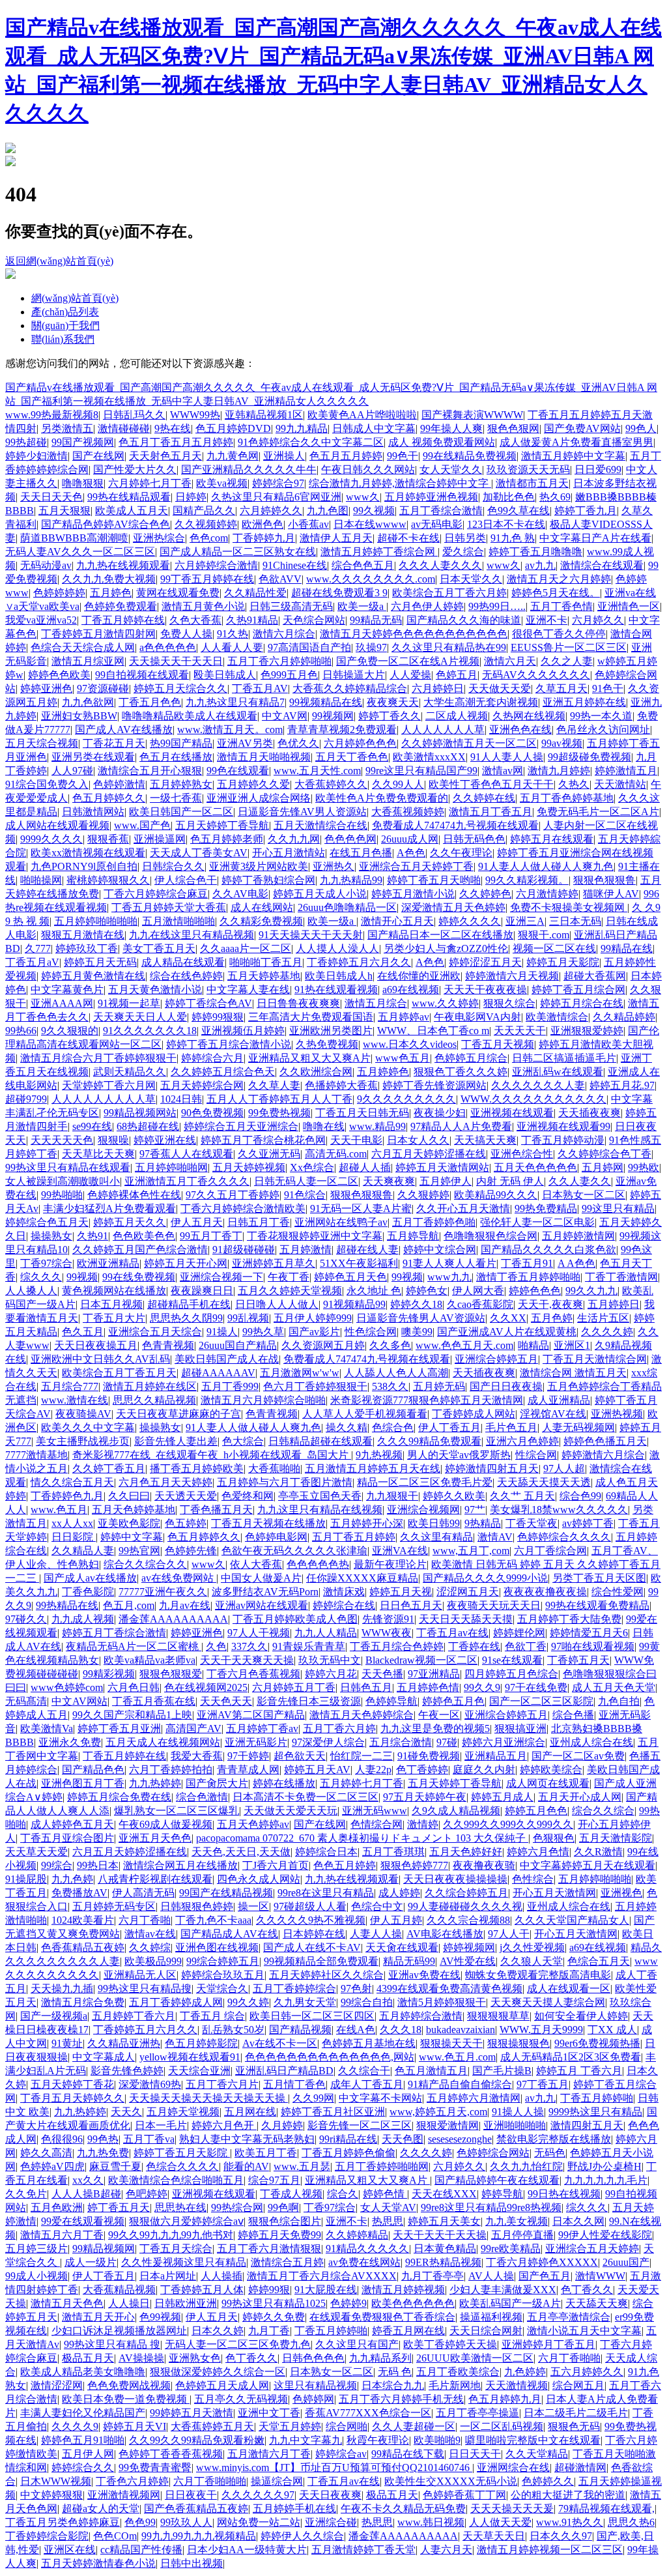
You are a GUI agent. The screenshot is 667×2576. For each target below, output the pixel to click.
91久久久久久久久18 (150, 1031)
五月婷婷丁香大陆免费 (569, 1619)
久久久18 (401, 2030)
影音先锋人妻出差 (176, 1441)
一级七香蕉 (176, 798)
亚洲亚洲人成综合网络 (259, 798)
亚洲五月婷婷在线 (584, 702)
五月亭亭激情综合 (569, 2317)
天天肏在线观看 (402, 1947)
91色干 (608, 688)
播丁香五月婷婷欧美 (197, 1469)
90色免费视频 (212, 1113)
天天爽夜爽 (389, 1181)
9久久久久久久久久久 (406, 1099)
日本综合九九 (393, 2385)
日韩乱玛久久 (134, 415)
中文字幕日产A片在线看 (595, 538)
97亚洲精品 (434, 1674)
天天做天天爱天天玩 (291, 1811)
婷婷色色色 (535, 1291)
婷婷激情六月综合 (603, 1455)
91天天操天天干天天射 (311, 935)
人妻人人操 (376, 1934)
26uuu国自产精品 (238, 1345)
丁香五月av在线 (452, 1633)
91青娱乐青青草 (309, 1646)
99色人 (641, 428)
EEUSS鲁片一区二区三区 (569, 647)
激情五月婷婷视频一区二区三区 (550, 2550)
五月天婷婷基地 (264, 976)
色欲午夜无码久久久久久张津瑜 (294, 1551)
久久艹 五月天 (522, 1496)
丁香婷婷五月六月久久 (359, 962)
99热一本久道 (601, 716)
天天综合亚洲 (199, 2071)
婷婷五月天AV (317, 1770)
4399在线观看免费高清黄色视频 (449, 1989)
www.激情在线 (75, 1400)
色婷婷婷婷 (59, 593)
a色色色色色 (168, 647)
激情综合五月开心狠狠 (150, 771)
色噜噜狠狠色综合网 (490, 1236)
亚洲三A (525, 921)
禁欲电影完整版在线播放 (554, 2139)
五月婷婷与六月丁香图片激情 (285, 1482)
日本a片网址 (168, 2276)
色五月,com (129, 1605)
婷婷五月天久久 (130, 1222)
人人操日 (129, 2303)
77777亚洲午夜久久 (163, 1592)
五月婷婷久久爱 (253, 784)
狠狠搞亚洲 (520, 1729)
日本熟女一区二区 (584, 1195)
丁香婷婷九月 (264, 538)
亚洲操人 (284, 456)
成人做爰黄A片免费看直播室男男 (576, 442)
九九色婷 (72, 1879)
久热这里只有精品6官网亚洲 (276, 497)
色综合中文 (377, 1906)
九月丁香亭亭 (433, 2276)
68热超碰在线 (148, 1126)
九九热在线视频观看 (123, 565)
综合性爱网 (617, 1592)
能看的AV (246, 2166)
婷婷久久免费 (274, 2317)
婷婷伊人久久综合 (302, 2536)
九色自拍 (619, 1701)
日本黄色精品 (445, 2249)
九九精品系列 (380, 2358)
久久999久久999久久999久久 (508, 1824)
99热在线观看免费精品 (597, 1605)
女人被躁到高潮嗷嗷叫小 (63, 1181)
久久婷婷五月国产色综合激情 (140, 1250)
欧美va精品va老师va (149, 1660)
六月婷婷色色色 (360, 743)
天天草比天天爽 (98, 1154)
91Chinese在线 (295, 565)
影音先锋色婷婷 (127, 2071)
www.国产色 (142, 825)
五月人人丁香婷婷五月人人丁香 (279, 1099)
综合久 (343, 2194)
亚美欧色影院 (129, 1523)
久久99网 (313, 2098)
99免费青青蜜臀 (155, 2467)
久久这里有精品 (436, 1537)
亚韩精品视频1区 (264, 415)
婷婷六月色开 (224, 2125)
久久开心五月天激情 (463, 1208)
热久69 (555, 497)
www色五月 (403, 1058)
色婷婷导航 (391, 1701)
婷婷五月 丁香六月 (579, 2071)
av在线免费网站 (179, 1578)
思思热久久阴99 (186, 1318)
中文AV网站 (79, 1701)
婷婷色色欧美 (59, 675)
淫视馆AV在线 (553, 1414)
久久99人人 (398, 784)
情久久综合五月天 (72, 1482)
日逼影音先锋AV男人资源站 (302, 812)
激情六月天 (510, 661)
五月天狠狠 (64, 511)
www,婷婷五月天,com (438, 2112)
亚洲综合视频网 (423, 1510)
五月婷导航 (413, 1236)
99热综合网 (237, 2207)
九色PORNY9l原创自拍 (84, 866)
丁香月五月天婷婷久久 (72, 2098)
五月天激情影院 (616, 1838)
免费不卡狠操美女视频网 (569, 907)
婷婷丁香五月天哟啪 (434, 880)
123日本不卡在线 (506, 524)
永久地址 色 (374, 1291)
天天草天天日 (494, 2536)
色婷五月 (457, 675)
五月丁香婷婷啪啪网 (382, 2166)
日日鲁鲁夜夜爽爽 (298, 1003)
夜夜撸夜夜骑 (484, 1865)
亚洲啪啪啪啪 (515, 2125)
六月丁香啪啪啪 (210, 2481)
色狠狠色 (554, 1838)
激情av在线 (150, 1934)
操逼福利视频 (491, 2317)
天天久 (126, 2112)
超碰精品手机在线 (189, 1304)
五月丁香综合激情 (441, 511)
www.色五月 (59, 1510)
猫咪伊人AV (611, 894)
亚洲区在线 (70, 2550)
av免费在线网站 (364, 2262)
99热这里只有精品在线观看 (68, 1167)
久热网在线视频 (529, 716)
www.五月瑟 (302, 2166)
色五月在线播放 (176, 757)
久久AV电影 (240, 894)
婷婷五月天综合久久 (180, 688)
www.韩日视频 (431, 2522)
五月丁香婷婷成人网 (176, 2002)
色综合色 (393, 1427)
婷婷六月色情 (538, 1852)
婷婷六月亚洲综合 (504, 1742)
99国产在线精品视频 (226, 1893)
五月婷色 (111, 593)
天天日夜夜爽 (330, 2495)
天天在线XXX (444, 2194)
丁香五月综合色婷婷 (397, 1646)
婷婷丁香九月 (586, 511)
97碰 (447, 1742)
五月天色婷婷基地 (134, 1510)
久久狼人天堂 (532, 1961)
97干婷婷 (248, 1756)
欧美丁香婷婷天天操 (450, 2344)
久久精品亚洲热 (124, 2043)
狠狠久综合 (509, 1003)
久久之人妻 (567, 661)
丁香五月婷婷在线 (123, 620)
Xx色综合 (312, 1167)
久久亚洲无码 (269, 1154)
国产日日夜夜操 (506, 1386)
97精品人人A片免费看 (461, 1126)
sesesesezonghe (460, 2139)
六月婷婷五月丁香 (294, 1687)
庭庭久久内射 (484, 1770)
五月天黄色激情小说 (155, 990)
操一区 (253, 1906)
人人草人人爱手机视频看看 (365, 1414)
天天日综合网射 (486, 2331)
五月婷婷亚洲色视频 (431, 497)
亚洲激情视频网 (124, 2495)
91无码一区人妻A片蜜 (361, 1208)
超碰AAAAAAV (218, 1373)
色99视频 (160, 2317)
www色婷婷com (67, 1687)
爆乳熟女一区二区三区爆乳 (177, 1811)
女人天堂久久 (451, 470)
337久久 (249, 1646)
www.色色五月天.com (464, 1345)
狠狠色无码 (574, 2426)
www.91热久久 (570, 2522)
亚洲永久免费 (70, 1742)
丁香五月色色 (150, 702)
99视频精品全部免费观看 (321, 1961)
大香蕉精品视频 (119, 2290)
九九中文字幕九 (305, 2440)
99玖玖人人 (186, 2522)
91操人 (222, 1332)
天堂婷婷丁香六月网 (109, 1085)
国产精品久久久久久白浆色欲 (548, 1250)
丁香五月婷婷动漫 (563, 1140)
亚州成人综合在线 (591, 1742)
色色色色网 (350, 839)
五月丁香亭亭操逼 (477, 2413)
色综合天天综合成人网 (83, 647)
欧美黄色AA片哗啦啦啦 (362, 415)
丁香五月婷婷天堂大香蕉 (169, 907)
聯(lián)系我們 (63, 339)
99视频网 (333, 716)
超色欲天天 (300, 1756)
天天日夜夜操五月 (96, 1345)
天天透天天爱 (186, 1496)
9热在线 (173, 428)
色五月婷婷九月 (505, 2399)
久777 (38, 948)
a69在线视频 (411, 990)
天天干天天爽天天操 (247, 1660)
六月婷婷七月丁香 (150, 483)
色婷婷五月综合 (471, 1058)
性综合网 (536, 1455)
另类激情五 (67, 428)
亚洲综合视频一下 (221, 1277)
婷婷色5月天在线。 (556, 593)
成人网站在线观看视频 (57, 825)
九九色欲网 (88, 702)
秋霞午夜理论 (378, 2440)
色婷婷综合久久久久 (564, 1537)
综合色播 (573, 1715)
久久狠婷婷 (423, 1195)
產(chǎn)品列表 (65, 312)
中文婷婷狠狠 (51, 2495)
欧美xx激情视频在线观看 (88, 853)
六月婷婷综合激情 (216, 565)
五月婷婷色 (383, 1072)
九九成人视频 (83, 1619)
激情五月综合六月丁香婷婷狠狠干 (98, 1058)
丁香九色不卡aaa (213, 1920)
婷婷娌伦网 (519, 1633)
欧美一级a (362, 606)
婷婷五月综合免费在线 (119, 1797)
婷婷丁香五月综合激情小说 (229, 1044)
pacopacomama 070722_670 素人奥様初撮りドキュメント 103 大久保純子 (362, 1838)
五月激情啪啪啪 (178, 921)
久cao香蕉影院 (480, 1304)
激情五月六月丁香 (62, 2235)
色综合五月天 (599, 1961)
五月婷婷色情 (428, 1687)
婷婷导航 (502, 2194)
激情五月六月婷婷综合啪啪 (263, 1400)
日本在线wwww (370, 524)
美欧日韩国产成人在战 (227, 1359)
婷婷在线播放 (284, 1783)
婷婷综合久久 (83, 2467)
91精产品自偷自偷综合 (460, 2084)
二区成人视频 (457, 716)
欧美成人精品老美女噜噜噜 (83, 2372)
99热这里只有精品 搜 (112, 2344)
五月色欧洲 (57, 2207)
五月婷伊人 (446, 1181)
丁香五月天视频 (498, 1044)
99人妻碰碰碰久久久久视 (465, 1906)
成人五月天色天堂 (614, 1687)
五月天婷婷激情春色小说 (98, 2563)
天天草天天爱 (36, 1852)
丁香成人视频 (291, 2194)
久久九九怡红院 (526, 2166)
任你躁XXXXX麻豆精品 (362, 1578)
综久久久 (41, 1277)
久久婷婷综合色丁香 (604, 1154)
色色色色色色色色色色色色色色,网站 (330, 2057)
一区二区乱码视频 (502, 2426)
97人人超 (564, 1469)
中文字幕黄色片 (67, 990)
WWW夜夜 (387, 1633)
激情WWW (600, 2276)
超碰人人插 (365, 1167)
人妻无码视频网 (578, 1427)
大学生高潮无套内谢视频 (481, 702)
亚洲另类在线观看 (93, 757)
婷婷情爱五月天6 (589, 1633)
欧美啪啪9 (437, 2440)
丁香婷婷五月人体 (202, 2290)
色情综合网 (376, 1824)
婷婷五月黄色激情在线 (93, 976)
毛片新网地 (455, 2385)
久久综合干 (364, 2071)
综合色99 (580, 1496)
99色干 (403, 456)
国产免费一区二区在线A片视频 (408, 661)
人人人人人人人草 (443, 730)
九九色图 (328, 511)
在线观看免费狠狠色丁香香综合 (382, 2317)
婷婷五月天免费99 (279, 2235)
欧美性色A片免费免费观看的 (382, 798)
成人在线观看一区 (569, 1989)
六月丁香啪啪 (569, 2358)
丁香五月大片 (114, 1318)
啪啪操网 (41, 880)
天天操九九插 (62, 1989)
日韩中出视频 (192, 2563)
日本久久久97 (561, 2536)
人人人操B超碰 (86, 2194)
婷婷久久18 (416, 1304)
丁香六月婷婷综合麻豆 (156, 894)
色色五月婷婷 (345, 1865)
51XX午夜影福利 (359, 1263)
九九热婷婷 (155, 1783)
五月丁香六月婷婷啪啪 (279, 661)
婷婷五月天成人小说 (320, 894)
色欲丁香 (526, 1646)
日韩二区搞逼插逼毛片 (564, 1058)
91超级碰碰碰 (244, 1250)
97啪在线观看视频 (593, 1646)
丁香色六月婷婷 (132, 2481)
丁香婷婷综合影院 (47, 2536)
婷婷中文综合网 (440, 1250)
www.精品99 (377, 1126)
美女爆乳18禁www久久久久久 (559, 1510)
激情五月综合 (376, 1003)
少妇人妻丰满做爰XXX (503, 2290)
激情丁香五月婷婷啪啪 (528, 1277)
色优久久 (298, 743)
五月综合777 (70, 1386)
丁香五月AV (260, 688)
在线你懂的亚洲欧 (419, 976)
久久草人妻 (274, 1085)
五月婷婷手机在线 (294, 2509)
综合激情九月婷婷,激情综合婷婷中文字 (400, 483)
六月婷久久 (598, 620)
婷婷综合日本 (326, 1852)
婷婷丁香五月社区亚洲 (333, 2112)
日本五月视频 (111, 1304)
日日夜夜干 (191, 2495)
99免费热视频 (279, 1113)
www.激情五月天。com (230, 730)
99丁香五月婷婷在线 (207, 579)
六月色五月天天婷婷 (165, 1482)
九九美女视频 (517, 2221)
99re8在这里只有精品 (326, 1893)
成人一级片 (91, 2262)
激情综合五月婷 (287, 2262)
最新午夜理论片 (390, 1564)
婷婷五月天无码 (100, 962)
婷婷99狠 (269, 2290)
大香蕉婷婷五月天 (212, 2426)
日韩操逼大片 (354, 675)
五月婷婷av (404, 1017)
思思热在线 (180, 2207)
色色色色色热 (318, 1564)
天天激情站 (620, 784)
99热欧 (644, 1167)
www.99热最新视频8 (52, 415)
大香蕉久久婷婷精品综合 (350, 688)
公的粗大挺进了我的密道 (568, 2495)
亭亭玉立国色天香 (320, 1496)
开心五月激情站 (289, 853)
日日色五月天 (411, 1605)
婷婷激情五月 (626, 771)
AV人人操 (491, 2276)
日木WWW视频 (56, 2481)
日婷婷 (191, 497)
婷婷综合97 (278, 483)
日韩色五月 (366, 1687)
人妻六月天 (446, 2550)
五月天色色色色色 (535, 1167)
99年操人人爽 (451, 428)
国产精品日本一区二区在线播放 (440, 935)
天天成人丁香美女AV (199, 853)
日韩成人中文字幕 (374, 428)
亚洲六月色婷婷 (522, 1441)
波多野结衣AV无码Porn (265, 1592)
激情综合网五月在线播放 (180, 1865)
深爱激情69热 (150, 2084)
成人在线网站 (262, 907)
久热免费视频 (327, 1044)
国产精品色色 (93, 1770)
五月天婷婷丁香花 (72, 2084)
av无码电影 (437, 524)
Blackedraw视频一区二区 (421, 1660)
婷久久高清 (46, 2153)
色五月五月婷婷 (346, 456)
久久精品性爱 (255, 593)
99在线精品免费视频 (470, 456)
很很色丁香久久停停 (559, 634)
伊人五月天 (197, 1222)
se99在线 (92, 1126)
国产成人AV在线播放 (124, 730)
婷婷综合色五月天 (47, 1222)
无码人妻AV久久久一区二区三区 (80, 552)
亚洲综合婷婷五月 (496, 1359)
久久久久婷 (607, 1332)
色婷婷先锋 (191, 1551)
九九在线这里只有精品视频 (192, 935)
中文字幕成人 (104, 2057)
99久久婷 (248, 2002)
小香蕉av (308, 524)
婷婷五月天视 (401, 1592)
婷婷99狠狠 (218, 1017)
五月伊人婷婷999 (313, 1318)
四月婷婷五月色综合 (511, 1674)
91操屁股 (26, 1879)
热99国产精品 (181, 743)
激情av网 (503, 771)
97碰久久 (26, 1619)
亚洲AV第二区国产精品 (251, 1715)
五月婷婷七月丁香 (362, 1783)
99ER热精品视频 (443, 2262)
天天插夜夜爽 (589, 1113)
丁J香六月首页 (276, 1865)
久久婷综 (150, 1947)
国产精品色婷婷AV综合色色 (106, 524)
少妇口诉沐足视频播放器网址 (119, 2331)
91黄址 (67, 2043)
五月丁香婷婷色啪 (434, 1222)
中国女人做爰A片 (261, 1578)
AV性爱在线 (468, 1961)
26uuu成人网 (410, 839)
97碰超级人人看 (310, 1906)
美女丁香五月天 (159, 948)
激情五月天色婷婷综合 (362, 1715)
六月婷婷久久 (271, 511)
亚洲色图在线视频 (217, 1947)
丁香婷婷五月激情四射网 (98, 634)
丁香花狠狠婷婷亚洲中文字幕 (315, 1236)
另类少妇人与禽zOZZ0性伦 (446, 948)
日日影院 (74, 1537)
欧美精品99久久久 (496, 1195)
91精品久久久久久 (367, 2249)
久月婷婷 (282, 2125)
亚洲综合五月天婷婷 (592, 2249)
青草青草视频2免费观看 (342, 730)
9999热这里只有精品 (595, 2112)
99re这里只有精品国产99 (421, 771)
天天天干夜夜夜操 (485, 990)
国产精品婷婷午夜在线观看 (497, 2180)
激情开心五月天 (397, 921)
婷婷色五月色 (453, 1701)
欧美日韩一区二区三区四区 (312, 2016)
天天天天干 (520, 1031)
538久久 (390, 1386)
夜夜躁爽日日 (202, 1291)
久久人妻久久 (580, 1181)
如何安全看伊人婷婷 (581, 2016)
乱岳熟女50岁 (233, 2030)
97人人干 (509, 1934)
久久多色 (390, 1345)
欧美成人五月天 (132, 511)
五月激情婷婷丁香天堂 (363, 2550)
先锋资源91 (388, 1619)
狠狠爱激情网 (447, 2125)
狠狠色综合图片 (285, 2221)
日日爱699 (598, 470)
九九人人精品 (326, 1633)
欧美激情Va (47, 1729)
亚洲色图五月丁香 (83, 1783)
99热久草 (263, 1332)
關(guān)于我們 (65, 326)
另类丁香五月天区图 (599, 1578)
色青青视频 (168, 1345)
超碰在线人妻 (367, 1250)
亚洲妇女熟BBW (79, 716)
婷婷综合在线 (344, 1605)
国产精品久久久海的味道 (464, 620)
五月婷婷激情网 (578, 1236)
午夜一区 (439, 1715)
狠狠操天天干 (451, 2043)
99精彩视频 (109, 1674)
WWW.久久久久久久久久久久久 (533, 1099)
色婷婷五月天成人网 (222, 2385)
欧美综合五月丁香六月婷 (449, 593)
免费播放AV (79, 1893)
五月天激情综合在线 (320, 825)
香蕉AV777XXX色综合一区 (368, 2413)
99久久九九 (591, 1291)
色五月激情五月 (431, 2071)
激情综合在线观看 (602, 565)
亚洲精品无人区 (140, 1975)
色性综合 (533, 1879)
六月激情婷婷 (547, 894)
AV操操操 (141, 2358)
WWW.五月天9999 (541, 2030)
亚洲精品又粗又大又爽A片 (309, 1058)
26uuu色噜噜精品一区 (347, 907)
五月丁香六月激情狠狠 (269, 2249)
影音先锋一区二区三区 (360, 2125)
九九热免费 (103, 2153)
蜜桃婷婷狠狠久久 (108, 880)
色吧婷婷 (147, 2194)
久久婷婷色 (485, 894)
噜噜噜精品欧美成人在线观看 (190, 716)
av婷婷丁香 (588, 1523)
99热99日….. (497, 606)
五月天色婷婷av (253, 1824)
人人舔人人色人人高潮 (396, 1373)
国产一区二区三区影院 (541, 1701)
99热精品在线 (67, 1605)
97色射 (356, 1989)
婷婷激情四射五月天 (492, 1469)
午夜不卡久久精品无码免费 (403, 2509)
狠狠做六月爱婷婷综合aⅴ (186, 2221)
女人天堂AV (388, 2207)
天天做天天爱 (500, 688)
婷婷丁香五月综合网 (578, 990)
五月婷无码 (439, 1386)
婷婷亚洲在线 (165, 1140)
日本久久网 (578, 2221)
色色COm (115, 2536)
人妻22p (373, 1770)
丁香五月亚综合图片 (67, 1838)
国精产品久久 (204, 511)
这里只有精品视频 (315, 2385)
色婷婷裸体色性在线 (134, 1195)
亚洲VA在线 (400, 1551)
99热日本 (98, 1865)
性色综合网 (371, 1332)
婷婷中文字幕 (132, 1537)
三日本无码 (575, 921)
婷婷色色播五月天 (605, 1441)
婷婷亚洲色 (46, 688)
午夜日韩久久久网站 (368, 470)
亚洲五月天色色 (155, 1838)
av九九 (540, 565)
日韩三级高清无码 (291, 606)
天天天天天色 (62, 1140)
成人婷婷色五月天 (72, 1824)
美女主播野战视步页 (83, 1441)
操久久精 (347, 1427)
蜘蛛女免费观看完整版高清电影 (538, 1975)
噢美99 (417, 1332)
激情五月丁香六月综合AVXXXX (322, 2276)
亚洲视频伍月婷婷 (243, 1031)
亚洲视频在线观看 (512, 1113)
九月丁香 (269, 2331)
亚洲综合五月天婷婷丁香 (416, 866)
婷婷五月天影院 (563, 962)
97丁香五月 (543, 2084)
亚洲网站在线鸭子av (341, 1222)
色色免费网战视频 (129, 2385)
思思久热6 (631, 2522)
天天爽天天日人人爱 (140, 1017)
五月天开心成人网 (580, 1797)
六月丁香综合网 (550, 1551)
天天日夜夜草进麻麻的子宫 (178, 1414)
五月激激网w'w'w (300, 1373)
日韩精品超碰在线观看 (320, 1441)
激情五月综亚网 (88, 661)
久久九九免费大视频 (109, 579)
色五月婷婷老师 (227, 839)
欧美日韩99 (434, 1523)
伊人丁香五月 (449, 1427)
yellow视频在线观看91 (190, 2057)
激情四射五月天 (587, 2125)
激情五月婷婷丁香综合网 (379, 552)
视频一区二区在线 (554, 948)
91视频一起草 (129, 1003)
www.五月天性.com (317, 771)
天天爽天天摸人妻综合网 (548, 2002)
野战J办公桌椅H (604, 2166)
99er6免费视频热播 (597, 2043)
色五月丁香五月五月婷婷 (176, 442)
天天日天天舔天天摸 (466, 1619)
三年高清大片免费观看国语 (311, 1017)
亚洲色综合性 (522, 1154)
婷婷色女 (427, 1291)
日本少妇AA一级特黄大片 (247, 2550)
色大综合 (243, 1441)
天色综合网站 (314, 620)
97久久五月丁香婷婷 (233, 1195)
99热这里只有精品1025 (274, 2303)
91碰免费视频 (429, 1756)
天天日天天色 (51, 497)
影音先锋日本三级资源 (309, 1701)
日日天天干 (475, 2454)
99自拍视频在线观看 (142, 675)
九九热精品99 (351, 880)
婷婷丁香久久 (390, 716)
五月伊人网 (88, 2454)
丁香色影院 (88, 1592)
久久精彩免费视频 (261, 921)
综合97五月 (274, 2180)
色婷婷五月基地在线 (369, 2043)
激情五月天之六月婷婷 (559, 579)
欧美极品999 (153, 1961)
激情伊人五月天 (336, 538)
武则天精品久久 (130, 1072)
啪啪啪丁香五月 (266, 962)
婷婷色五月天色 (350, 1277)
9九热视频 (379, 1455)
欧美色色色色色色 (413, 2303)
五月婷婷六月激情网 (474, 2098)
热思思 (388, 2221)
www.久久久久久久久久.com (371, 579)
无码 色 (395, 2372)
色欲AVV (280, 579)
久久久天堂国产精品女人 (572, 1920)
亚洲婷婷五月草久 (274, 1263)
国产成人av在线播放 (90, 1578)
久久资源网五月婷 (323, 1345)
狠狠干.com (544, 935)
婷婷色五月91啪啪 (83, 2440)
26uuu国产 (626, 2262)
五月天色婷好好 (466, 1852)
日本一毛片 (161, 2125)
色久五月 (83, 1332)
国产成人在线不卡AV (312, 1947)
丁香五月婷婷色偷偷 (348, 2153)
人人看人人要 (232, 647)
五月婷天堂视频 (183, 2112)
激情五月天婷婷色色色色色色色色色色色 (414, 634)
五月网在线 (250, 2112)
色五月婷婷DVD (233, 428)
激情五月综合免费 (83, 2002)
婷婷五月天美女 (444, 2221)
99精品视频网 (104, 2249)
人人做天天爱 (500, 2522)
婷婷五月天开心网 (186, 1263)
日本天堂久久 (471, 579)
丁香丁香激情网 (621, 1277)
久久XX (508, 1318)
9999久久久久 (51, 839)
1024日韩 (181, 1099)
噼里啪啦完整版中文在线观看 (533, 2440)
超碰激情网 (580, 2467)
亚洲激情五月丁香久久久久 (187, 1181)
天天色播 (382, 1674)
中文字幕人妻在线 (248, 990)
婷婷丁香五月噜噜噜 (535, 552)
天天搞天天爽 (485, 1140)
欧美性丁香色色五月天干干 (491, 784)
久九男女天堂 (305, 2002)
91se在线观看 (512, 1660)
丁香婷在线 (474, 1646)
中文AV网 (285, 716)
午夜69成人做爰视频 (165, 1824)
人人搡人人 (31, 1291)
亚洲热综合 (159, 538)
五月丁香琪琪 (393, 1852)
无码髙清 (26, 1701)
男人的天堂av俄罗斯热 (459, 1455)
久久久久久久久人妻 (538, 1085)
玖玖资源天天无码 (528, 470)
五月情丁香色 (294, 2084)
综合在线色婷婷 (186, 976)
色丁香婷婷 (422, 1770)
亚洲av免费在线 (424, 1975)
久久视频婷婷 (206, 524)
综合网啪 (347, 2426)
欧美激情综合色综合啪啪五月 (176, 2180)
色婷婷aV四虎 (52, 2166)
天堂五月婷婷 (290, 2426)
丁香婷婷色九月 (67, 1496)
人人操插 (221, 2276)
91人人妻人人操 (507, 757)
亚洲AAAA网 (62, 1003)
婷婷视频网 (469, 1947)
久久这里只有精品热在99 (449, 647)
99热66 (21, 1031)
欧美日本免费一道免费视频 (126, 2399)
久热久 (574, 784)
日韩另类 (465, 538)
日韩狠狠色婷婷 (197, 1906)
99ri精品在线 (348, 2139)
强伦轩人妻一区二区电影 (537, 1222)
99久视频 (374, 511)
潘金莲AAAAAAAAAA (173, 1619)
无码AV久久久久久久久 (536, 675)
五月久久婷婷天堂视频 (290, 1291)
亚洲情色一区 (629, 606)
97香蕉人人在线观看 (186, 1154)
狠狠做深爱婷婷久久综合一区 (218, 2372)
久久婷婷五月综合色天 (223, 1072)
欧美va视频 (222, 483)
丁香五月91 (527, 1263)
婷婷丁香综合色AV (208, 1003)
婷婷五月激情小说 (413, 894)
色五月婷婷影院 (201, 2043)
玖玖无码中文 (330, 1660)
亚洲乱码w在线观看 (558, 1072)
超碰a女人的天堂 (101, 2509)
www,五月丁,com (471, 1551)
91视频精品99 (354, 1304)
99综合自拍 (367, 2002)
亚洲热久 (333, 866)
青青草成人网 (248, 1770)
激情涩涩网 (57, 2385)
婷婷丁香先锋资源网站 (434, 1085)
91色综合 (305, 1195)
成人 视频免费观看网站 (442, 442)
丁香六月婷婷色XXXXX (542, 2262)
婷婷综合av (341, 2454)
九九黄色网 (233, 456)
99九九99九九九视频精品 (199, 2536)
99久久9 (482, 1687)
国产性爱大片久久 (135, 470)
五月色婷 (552, 1318)
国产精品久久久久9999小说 (485, 1578)
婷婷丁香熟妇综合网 (268, 880)
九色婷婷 (525, 2372)
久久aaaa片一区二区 (246, 948)
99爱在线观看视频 (83, 2221)
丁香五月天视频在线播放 (268, 1523)
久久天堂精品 (537, 2454)
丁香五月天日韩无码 (362, 1113)
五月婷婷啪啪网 (171, 1167)
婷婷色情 (385, 2194)
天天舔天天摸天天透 (544, 1482)
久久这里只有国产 (357, 2344)
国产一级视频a (54, 2016)
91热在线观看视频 (336, 990)
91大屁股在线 (326, 2290)
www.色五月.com (457, 2057)
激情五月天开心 (98, 2317)
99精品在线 (627, 948)
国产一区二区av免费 (578, 1756)
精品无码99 (409, 1961)
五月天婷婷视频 (249, 1167)
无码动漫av (46, 565)
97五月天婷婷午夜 (425, 1797)
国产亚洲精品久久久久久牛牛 (249, 470)
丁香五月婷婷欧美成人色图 (295, 1619)
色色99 (140, 2522)
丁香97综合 (46, 1263)
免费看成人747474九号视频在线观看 (455, 825)
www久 (363, 497)
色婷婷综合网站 (493, 2153)
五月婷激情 (305, 1250)
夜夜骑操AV (83, 1414)
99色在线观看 (238, 771)
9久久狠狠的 (70, 1031)
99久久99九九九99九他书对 (171, 2235)
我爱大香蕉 (197, 1756)
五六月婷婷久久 (587, 2372)
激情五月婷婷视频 (403, 2290)
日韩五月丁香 (259, 1222)
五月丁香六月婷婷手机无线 (401, 2399)
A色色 (411, 853)
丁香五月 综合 (212, 2016)
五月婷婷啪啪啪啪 (96, 921)
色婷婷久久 (548, 2481)
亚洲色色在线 (520, 730)
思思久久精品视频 (154, 1400)
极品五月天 (88, 2358)
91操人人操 (518, 2112)
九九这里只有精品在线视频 (320, 1510)
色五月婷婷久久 (109, 798)
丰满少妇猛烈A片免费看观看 (109, 1208)
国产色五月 (545, 2276)
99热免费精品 (546, 1208)
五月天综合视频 (42, 743)
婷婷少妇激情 (36, 456)
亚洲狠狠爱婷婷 (587, 1031)
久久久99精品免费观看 (429, 1441)
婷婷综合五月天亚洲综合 (241, 1126)
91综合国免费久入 (47, 784)
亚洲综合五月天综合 (155, 1332)
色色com (209, 538)
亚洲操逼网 (160, 839)
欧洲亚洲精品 (108, 1263)
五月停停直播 (522, 2235)
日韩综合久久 (173, 866)
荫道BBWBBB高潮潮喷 (74, 538)
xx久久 (88, 2180)
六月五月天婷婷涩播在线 (429, 1154)
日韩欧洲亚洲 (186, 2303)
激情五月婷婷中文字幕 (573, 456)
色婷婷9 (348, 2303)
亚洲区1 (572, 1345)
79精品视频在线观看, (606, 2509)
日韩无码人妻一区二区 (306, 1181)
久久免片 (26, 2194)
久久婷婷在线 (484, 798)
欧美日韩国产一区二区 (181, 812)
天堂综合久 (222, 1989)
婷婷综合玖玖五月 (223, 1975)
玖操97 (371, 647)
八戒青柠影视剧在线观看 (155, 1879)
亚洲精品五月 (496, 1756)
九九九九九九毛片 (606, 2180)
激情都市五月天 (532, 483)
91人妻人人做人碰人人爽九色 (546, 866)
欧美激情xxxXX (429, 757)
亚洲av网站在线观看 (262, 1605)
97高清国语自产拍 (309, 647)
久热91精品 (252, 620)
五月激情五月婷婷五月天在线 (373, 1469)
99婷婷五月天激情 (192, 2413)
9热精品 (483, 1523)
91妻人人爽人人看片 (449, 1263)
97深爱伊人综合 (328, 1742)
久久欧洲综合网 (316, 1072)
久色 (216, 1646)
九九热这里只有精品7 (235, 702)
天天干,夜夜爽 (550, 1304)
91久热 (233, 634)
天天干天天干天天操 (440, 2235)
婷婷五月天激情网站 (442, 1167)
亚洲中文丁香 (269, 2413)
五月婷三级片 (36, 2249)
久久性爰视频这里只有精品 (184, 2262)
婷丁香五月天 (119, 2207)
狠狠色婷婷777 (414, 1865)
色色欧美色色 (144, 1236)
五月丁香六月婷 (339, 1729)
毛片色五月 (511, 1427)
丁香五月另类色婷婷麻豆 (63, 2522)
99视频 (82, 1277)
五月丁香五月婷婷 (354, 1537)
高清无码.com (336, 1154)
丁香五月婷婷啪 (597, 2098)
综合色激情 (202, 1797)
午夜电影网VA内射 (477, 1017)
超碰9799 (26, 1099)
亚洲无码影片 (256, 1742)
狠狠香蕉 (108, 839)
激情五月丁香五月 (490, 812)
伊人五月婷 (396, 1920)
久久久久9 (75, 2426)
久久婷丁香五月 (109, 1469)
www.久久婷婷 (445, 1003)
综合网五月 (578, 2385)
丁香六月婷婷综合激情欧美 (243, 1208)
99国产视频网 (83, 442)
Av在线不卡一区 (280, 2043)
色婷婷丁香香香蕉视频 (171, 2454)
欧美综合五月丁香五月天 (119, 1373)
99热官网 (139, 1551)
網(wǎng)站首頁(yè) (75, 298)
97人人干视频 (259, 1633)
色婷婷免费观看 (121, 606)
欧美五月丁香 (266, 2153)
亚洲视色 (621, 1893)
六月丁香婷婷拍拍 (171, 1770)
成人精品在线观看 (183, 962)
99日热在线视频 (564, 2194)
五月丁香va (149, 2139)
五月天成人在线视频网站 (163, 1742)
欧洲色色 (263, 524)
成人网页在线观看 (548, 1783)
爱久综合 (463, 552)
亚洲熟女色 (195, 2358)
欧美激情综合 (557, 1017)
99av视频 (562, 743)
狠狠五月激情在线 (83, 935)
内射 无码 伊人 (510, 1181)
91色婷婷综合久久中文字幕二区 (311, 442)
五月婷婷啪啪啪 (595, 1879)
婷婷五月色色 (536, 1811)
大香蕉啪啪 (274, 1469)
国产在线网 (98, 456)
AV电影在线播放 (445, 1934)
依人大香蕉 (256, 1564)
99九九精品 (302, 428)
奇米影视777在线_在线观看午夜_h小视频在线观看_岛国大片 (212, 1455)
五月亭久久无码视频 (241, 2399)
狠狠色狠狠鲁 (604, 880)
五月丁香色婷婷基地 (567, 798)
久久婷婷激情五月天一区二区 (469, 743)
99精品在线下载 (408, 2454)
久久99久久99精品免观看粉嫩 (197, 2440)
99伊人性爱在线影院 (605, 2235)
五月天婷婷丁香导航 (222, 825)
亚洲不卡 (546, 620)
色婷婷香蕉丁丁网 (464, 2495)
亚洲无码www (375, 1811)
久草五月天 (561, 688)
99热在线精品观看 (129, 497)
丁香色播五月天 (216, 1510)
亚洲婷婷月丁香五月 (548, 2344)
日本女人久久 (418, 1140)
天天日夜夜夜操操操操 (455, 1879)
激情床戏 (344, 1592)
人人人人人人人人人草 (104, 1099)
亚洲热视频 (617, 1414)
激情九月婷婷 (559, 771)
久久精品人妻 (83, 1551)
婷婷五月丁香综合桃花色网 (263, 1140)
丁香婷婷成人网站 (474, 1414)
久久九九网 (294, 839)
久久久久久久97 (258, 2495)
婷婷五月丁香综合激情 (114, 1633)
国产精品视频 (300, 2030)
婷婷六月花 (331, 1674)
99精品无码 (376, 620)
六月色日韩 (134, 1687)
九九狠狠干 (392, 1496)
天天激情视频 (517, 2385)
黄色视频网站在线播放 (114, 1291)
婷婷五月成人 (502, 1797)
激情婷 (423, 1824)
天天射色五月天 (165, 456)
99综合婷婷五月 (223, 1961)
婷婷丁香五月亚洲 (119, 1729)
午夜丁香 (289, 1277)
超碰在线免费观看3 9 (339, 593)
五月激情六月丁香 (269, 2454)
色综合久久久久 (182, 2166)
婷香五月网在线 (408, 2331)
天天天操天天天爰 (512, 2509)
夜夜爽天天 (393, 702)
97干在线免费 (536, 1687)
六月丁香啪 (145, 1920)
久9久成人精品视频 (456, 1811)
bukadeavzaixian (461, 2030)
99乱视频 (248, 1318)
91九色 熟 (513, 538)
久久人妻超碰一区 (414, 2426)
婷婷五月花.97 (622, 1085)
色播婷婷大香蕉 (341, 1085)
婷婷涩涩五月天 (485, 962)
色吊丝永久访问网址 (603, 730)
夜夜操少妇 (440, 1113)
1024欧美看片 (83, 1920)
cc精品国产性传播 (141, 2550)
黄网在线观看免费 (178, 593)
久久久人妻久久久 (440, 565)
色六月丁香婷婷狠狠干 (315, 1386)
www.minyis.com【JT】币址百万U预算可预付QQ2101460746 (334, 2467)
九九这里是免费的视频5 (435, 1729)
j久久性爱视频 (532, 1947)
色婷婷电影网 (276, 1537)
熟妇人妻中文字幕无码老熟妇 (247, 2139)
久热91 (92, 1236)
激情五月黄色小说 (203, 606)
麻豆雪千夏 (115, 2166)
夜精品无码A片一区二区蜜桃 (134, 1646)
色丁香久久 (587, 2290)
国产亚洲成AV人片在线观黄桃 (507, 1332)
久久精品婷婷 (624, 1017)
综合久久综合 (603, 1811)
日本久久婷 (218, 2331)
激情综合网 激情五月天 (573, 1373)
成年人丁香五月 (367, 2084)
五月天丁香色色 (352, 757)
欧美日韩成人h (339, 976)
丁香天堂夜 (532, 1523)
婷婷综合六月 (212, 1058)
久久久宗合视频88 (468, 1920)
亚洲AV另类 (245, 743)
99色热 (103, 2139)
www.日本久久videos (410, 1044)
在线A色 (356, 2030)
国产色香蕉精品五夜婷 (196, 2509)
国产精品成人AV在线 (229, 1934)
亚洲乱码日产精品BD (284, 2071)
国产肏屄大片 (217, 1783)
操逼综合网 (277, 2481)
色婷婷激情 (119, 784)
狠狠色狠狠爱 (171, 1674)
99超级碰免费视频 (589, 757)
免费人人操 (186, 634)
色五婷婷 (186, 1523)
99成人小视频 (36, 2276)
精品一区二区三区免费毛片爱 (425, 1482)
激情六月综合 (284, 634)
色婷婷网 (313, 2399)
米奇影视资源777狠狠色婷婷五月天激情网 (427, 1400)
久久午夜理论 (461, 853)
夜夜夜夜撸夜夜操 (545, 1592)
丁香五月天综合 (176, 2249)
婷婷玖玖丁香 (87, 948)
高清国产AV (193, 1729)
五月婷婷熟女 (181, 784)
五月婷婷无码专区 (114, 1906)
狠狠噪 (113, 1140)
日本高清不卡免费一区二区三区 (305, 1797)
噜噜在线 (324, 1126)
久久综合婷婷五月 (466, 1893)
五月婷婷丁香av (262, 1729)
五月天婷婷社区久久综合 (326, 1975)
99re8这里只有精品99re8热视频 (491, 2207)
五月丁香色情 (561, 606)
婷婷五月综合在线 (582, 1003)
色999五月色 (289, 675)
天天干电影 (356, 1140)
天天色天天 (226, 1701)
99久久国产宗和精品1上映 (132, 1715)
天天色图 (403, 2139)
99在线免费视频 (139, 1277)
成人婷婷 (399, 1893)
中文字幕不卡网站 (380, 2098)
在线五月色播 (361, 853)
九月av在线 (185, 1605)
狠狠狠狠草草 (498, 2016)
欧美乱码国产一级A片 (510, 2303)
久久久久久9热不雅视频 (311, 1920)
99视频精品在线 (326, 702)
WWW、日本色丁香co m (433, 1031)
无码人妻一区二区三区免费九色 (238, 2344)
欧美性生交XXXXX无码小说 (451, 2481)
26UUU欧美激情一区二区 (475, 2358)
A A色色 (576, 1263)
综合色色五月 (363, 565)
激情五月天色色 (67, 2303)
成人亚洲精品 (559, 1400)
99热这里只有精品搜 (145, 1989)
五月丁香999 (230, 1386)
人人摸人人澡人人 (337, 948)
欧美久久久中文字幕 (88, 1427)
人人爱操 (410, 675)
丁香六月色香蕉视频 (253, 1674)
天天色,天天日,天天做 (241, 1852)
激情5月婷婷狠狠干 (442, 2002)
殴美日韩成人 (225, 675)
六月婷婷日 (438, 688)
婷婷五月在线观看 (552, 839)
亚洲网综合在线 (513, 2467)
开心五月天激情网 (554, 1893)
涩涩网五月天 (468, 1592)
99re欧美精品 (511, 2249)
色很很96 (62, 2139)
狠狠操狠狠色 (518, 2043)
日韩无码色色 (474, 839)
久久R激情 (598, 1852)
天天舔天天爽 (597, 2303)
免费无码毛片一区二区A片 (598, 812)
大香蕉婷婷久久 (331, 784)
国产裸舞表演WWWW (472, 415)
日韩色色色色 (313, 2358)
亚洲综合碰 (331, 2522)
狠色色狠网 (513, 428)
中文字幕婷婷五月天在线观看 (588, 1865)
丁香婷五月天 (578, 1660)
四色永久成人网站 (259, 1879)
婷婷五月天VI (135, 2426)
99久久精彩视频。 (527, 880)
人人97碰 (72, 771)
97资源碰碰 (103, 688)
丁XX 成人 (612, 2030)
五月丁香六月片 (222, 2084)
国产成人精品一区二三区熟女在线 (238, 552)
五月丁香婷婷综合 (294, 1989)
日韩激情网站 (93, 812)
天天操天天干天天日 (176, 661)
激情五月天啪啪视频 (264, 757)
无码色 (550, 2153)
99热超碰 (26, 442)
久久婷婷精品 (357, 2235)
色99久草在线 (518, 511)
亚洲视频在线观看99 (563, 1126)
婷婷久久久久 (470, 921)
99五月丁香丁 (211, 1236)
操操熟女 (51, 1236)
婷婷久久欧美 (454, 1496)
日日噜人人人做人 (277, 1304)
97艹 (475, 1510)
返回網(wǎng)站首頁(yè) (59, 261)
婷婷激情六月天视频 (512, 976)
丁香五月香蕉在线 (154, 1701)
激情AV (495, 1537)
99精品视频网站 (140, 1113)
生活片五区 (603, 1318)
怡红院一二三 (362, 1756)
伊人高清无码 (143, 1893)
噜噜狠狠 (83, 483)
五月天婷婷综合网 (202, 1085)
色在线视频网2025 (206, 1687)
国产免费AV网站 (582, 428)
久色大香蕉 (195, 620)
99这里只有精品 (618, 1208)
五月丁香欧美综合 (458, 2372)
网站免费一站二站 (259, 2522)
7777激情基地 (36, 1455)
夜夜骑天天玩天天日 (494, 1605)
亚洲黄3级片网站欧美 (259, 866)
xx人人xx (72, 1523)
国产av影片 (314, 1332)
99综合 (57, 1865)
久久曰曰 (129, 1496)
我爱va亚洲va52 (41, 620)
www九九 (449, 1277)
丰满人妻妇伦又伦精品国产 (83, 2413)
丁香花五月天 (114, 743)
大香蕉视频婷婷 (408, 812)
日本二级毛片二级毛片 (576, 2413)
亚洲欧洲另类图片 (331, 1031)
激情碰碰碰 (124, 428)
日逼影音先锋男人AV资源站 (421, 1318)
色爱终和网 (248, 1496)
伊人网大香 (478, 1291)
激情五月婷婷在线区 (150, 1386)
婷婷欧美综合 (551, 1770)
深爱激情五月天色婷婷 (453, 907)
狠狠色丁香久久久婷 (461, 1072)
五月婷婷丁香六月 (134, 2016)
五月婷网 (603, 1167)
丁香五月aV (32, 962)
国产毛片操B (502, 2071)
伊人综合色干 (186, 880)
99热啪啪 (62, 1195)
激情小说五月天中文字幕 (584, 2331)
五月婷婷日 (614, 1304)
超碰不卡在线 (408, 538)
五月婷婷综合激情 (421, 2016)
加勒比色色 (509, 497)
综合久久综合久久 (145, 1564)
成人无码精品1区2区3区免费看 (571, 2057)
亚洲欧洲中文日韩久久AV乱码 (100, 1359)
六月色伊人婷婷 (427, 606)
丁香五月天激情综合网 (595, 1359)
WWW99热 (195, 415)
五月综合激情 (401, 1742)
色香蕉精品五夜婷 (83, 1947)
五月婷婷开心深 (367, 1523)
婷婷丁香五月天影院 (182, 2153)
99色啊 (283, 2207)
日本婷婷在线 (314, 1934)
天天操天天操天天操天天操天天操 (208, 2098)
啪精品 (533, 1345)
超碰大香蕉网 (595, 976)
